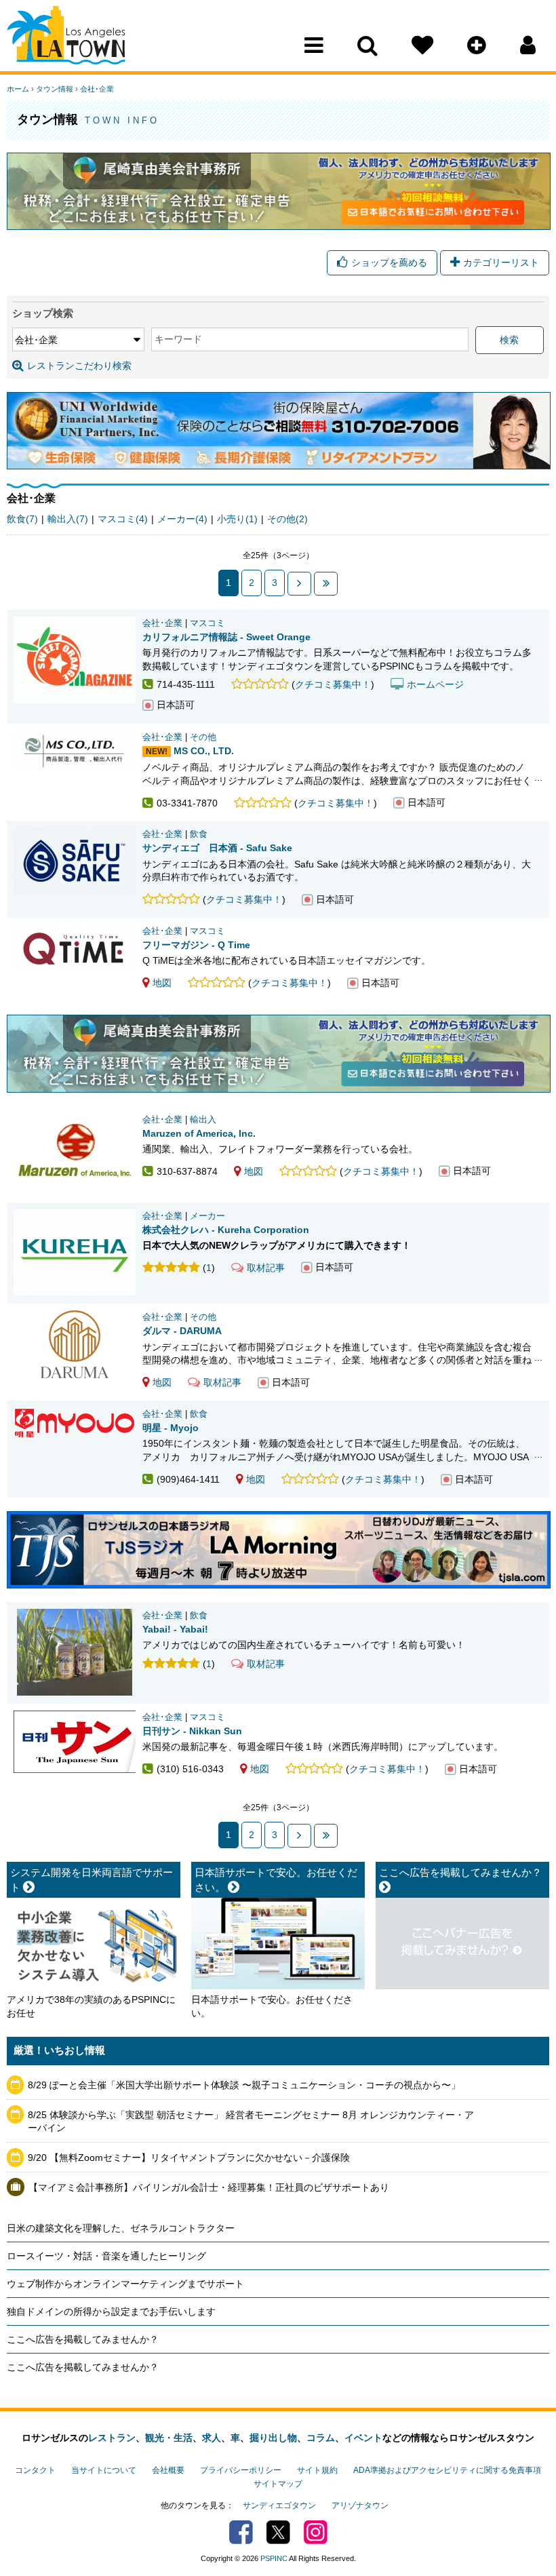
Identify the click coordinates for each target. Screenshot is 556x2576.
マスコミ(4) (123, 519)
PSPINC (274, 2558)
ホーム (18, 89)
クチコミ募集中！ (333, 684)
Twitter (278, 2532)
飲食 (199, 834)
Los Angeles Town (66, 37)
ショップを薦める (389, 262)
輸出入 (203, 1120)
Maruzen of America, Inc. (199, 1133)
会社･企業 (97, 89)
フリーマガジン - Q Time (196, 945)
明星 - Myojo (171, 1428)
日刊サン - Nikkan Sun (192, 1731)
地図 (162, 983)
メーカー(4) (182, 519)
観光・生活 (169, 2438)
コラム (321, 2438)
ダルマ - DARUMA (182, 1331)
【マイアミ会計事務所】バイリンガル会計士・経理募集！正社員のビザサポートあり (209, 2187)
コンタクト (35, 2470)
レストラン (112, 2438)
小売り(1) (237, 519)
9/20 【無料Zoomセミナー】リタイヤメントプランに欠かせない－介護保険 (189, 2158)
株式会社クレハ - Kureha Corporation (226, 1230)
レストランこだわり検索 (79, 366)
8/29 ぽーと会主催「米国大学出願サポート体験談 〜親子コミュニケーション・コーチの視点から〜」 (244, 2085)
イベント (363, 2438)
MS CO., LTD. (204, 751)
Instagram (316, 2532)
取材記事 (266, 1268)
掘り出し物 (273, 2438)
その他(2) (287, 519)
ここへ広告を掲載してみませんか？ (83, 2339)
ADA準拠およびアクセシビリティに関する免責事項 (447, 2470)
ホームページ (435, 684)
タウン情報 (55, 89)
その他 (203, 737)
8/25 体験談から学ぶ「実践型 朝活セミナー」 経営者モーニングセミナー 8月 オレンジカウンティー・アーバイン (251, 2122)
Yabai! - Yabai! (175, 1629)
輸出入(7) (68, 519)
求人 (212, 2438)
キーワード (178, 339)
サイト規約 (317, 2470)
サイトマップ (278, 2484)
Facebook (241, 2532)
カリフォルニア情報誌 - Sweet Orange (226, 637)
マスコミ (207, 623)
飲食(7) (22, 519)
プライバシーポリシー (241, 2470)
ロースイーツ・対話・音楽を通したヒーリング (106, 2256)
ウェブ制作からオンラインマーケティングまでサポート (125, 2284)
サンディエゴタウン (279, 2505)
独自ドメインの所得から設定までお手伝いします (111, 2311)
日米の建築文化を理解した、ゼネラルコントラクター (121, 2228)
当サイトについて (104, 2470)
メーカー (207, 1216)
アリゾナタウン (360, 2505)
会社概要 (168, 2470)
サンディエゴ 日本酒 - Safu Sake (217, 848)
